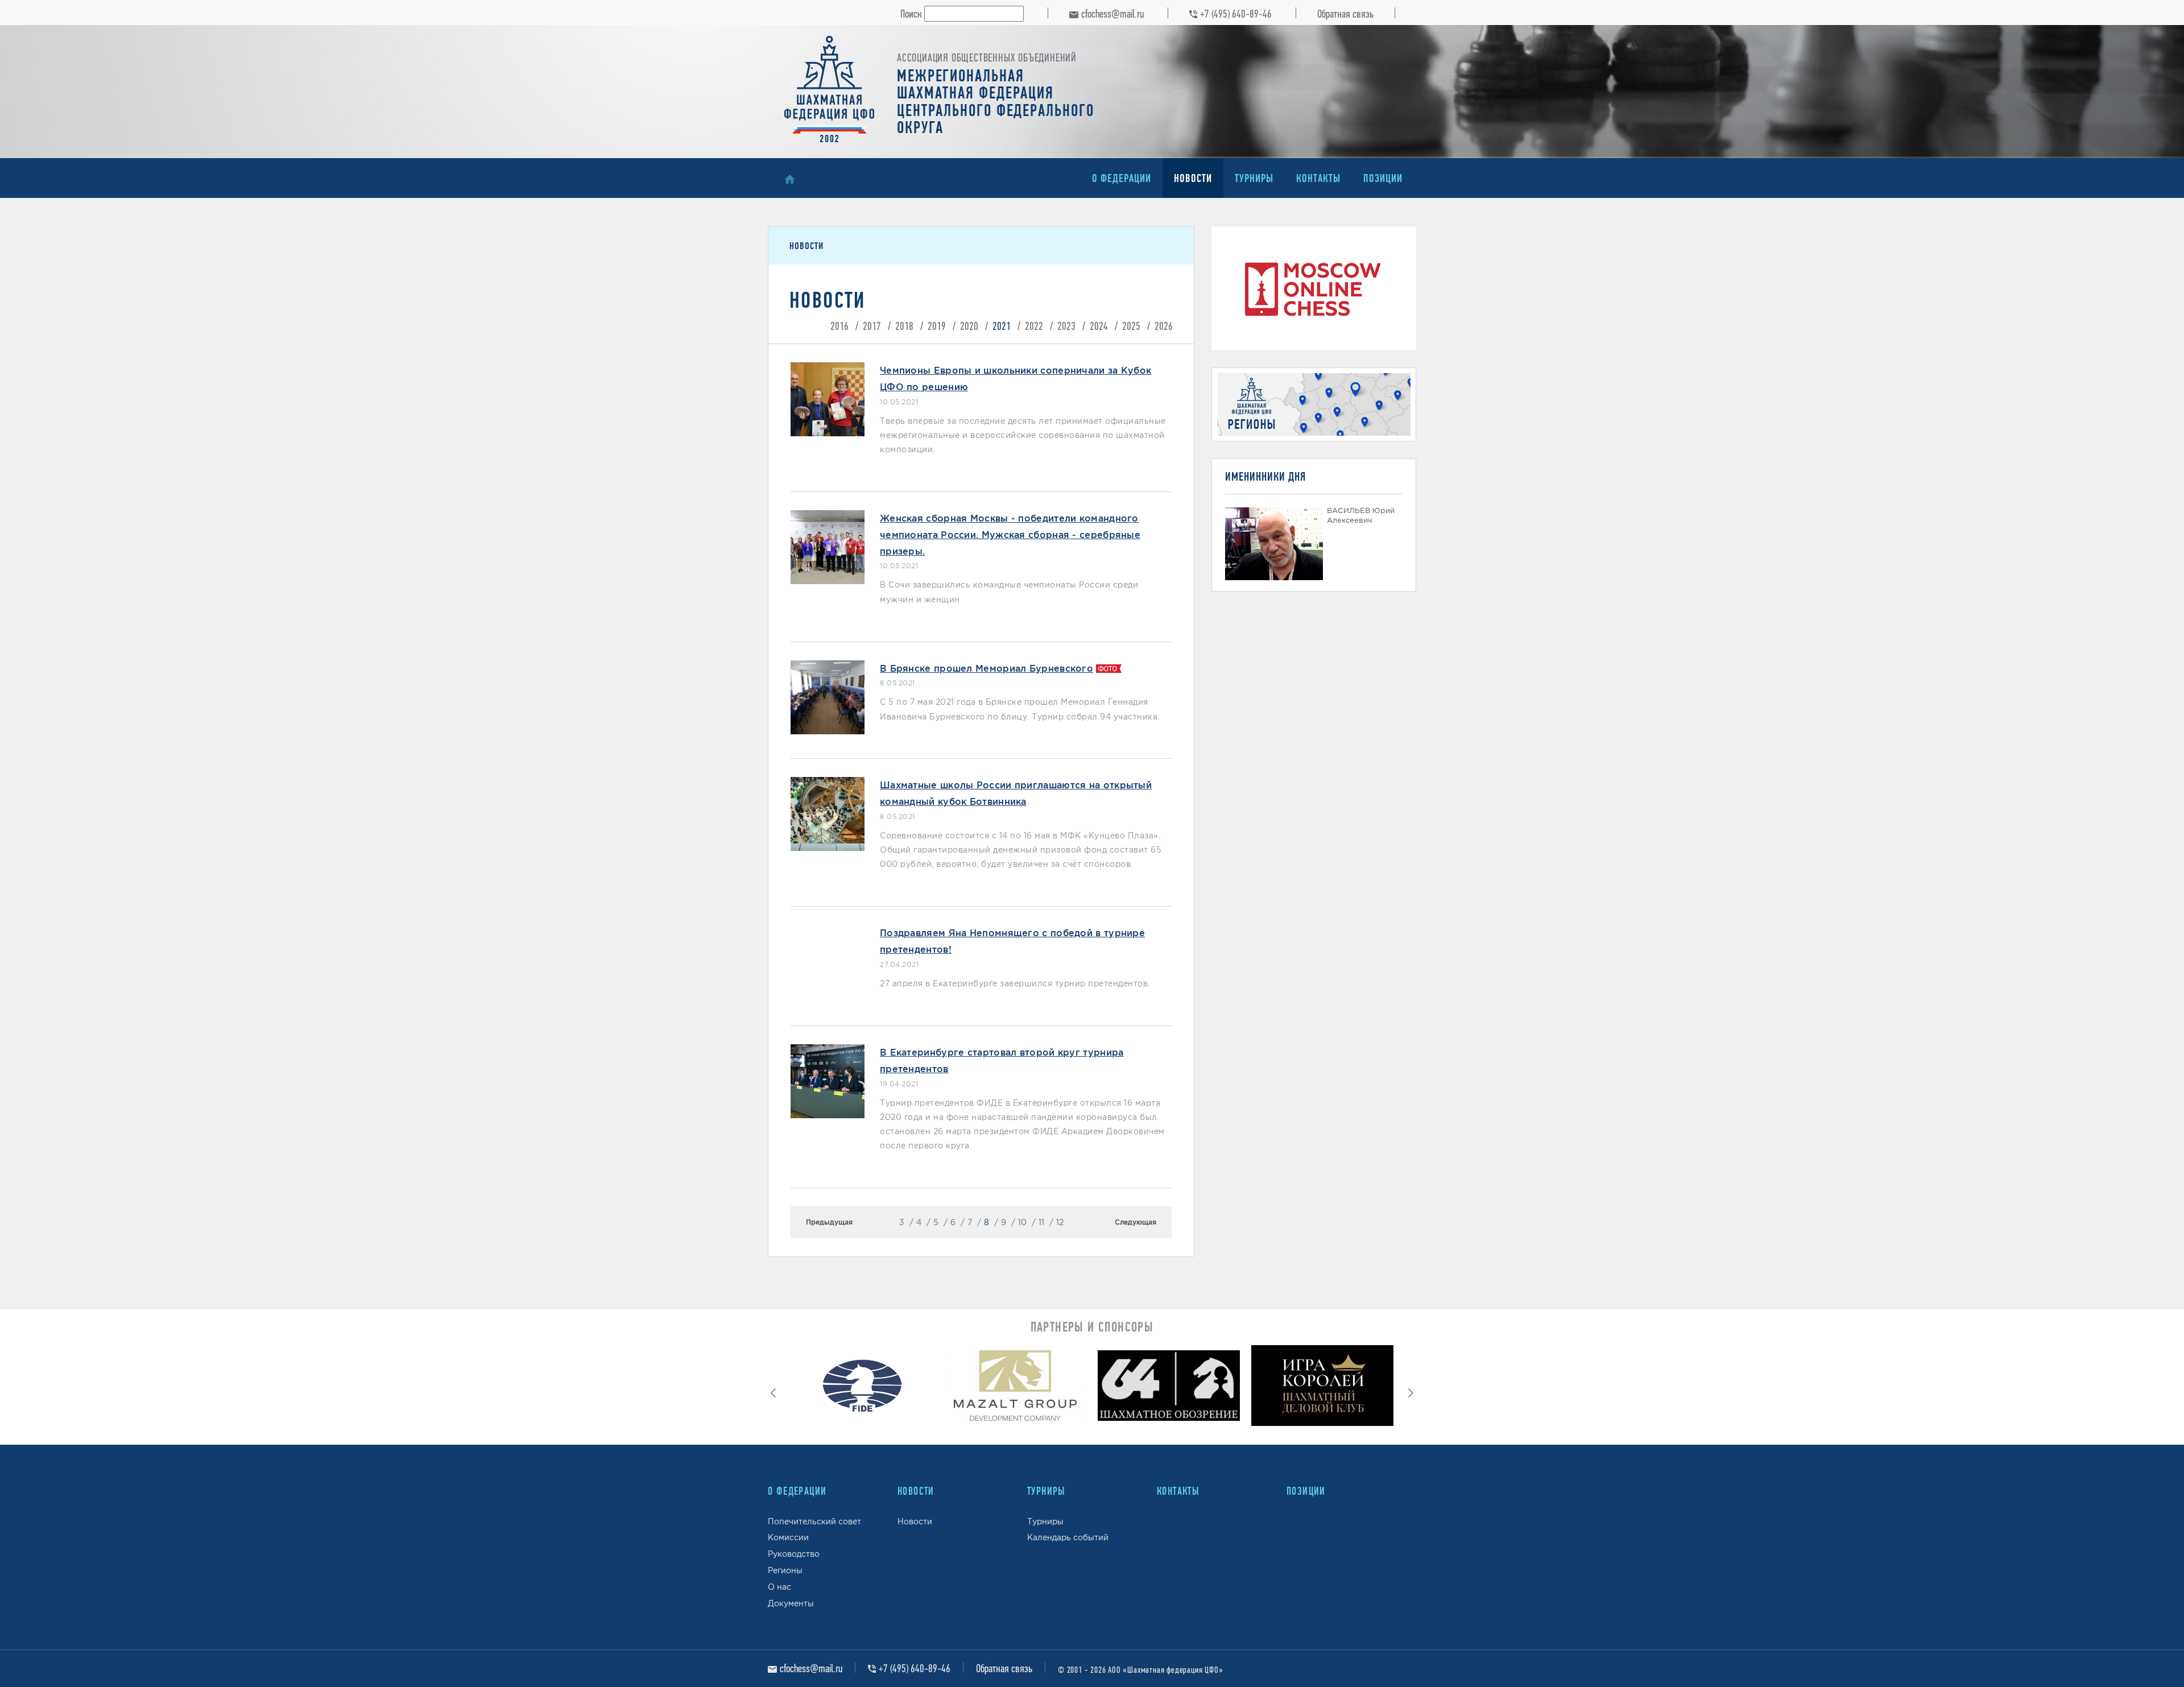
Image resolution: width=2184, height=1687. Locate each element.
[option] (862, 1388)
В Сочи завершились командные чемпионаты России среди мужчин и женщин (1009, 592)
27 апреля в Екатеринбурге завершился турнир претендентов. (1015, 983)
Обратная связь (1345, 14)
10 (1022, 1222)
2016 (839, 326)
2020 (969, 326)
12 (1060, 1222)
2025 (1131, 326)
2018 (904, 326)
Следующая (1136, 1222)
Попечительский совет (814, 1521)
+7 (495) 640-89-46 (1236, 14)
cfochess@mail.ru (1112, 14)
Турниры (1254, 178)
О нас (779, 1587)
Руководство (794, 1554)
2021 (1002, 326)
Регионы (785, 1570)
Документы (791, 1603)
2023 (1066, 326)
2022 (1034, 326)
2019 (937, 326)
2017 (872, 326)
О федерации (1122, 178)
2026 (1164, 326)
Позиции (1383, 178)
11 (1041, 1222)
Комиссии (788, 1537)
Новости (1193, 178)
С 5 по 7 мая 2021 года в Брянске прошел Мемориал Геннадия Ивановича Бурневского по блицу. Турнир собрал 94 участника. (1020, 709)
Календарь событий (1068, 1537)
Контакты (1318, 178)
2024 (1099, 326)
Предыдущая (829, 1222)
